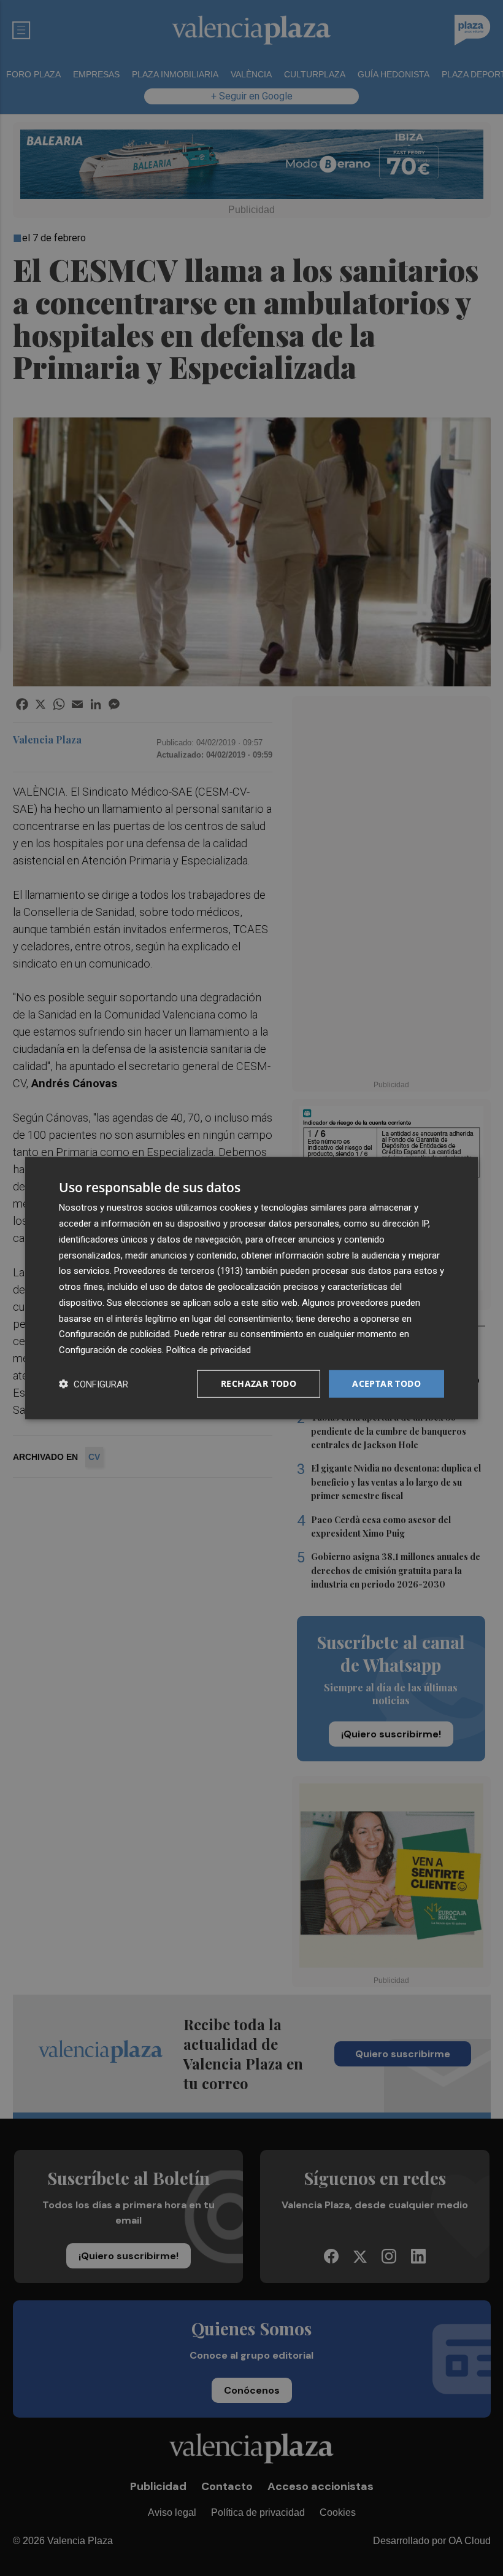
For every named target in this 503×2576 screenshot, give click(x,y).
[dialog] (251, 1288)
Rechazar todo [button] (259, 1383)
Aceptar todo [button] (386, 1383)
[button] (94, 1383)
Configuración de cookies (110, 1350)
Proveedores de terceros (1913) (179, 1271)
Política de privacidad (209, 1350)
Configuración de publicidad (114, 1334)
